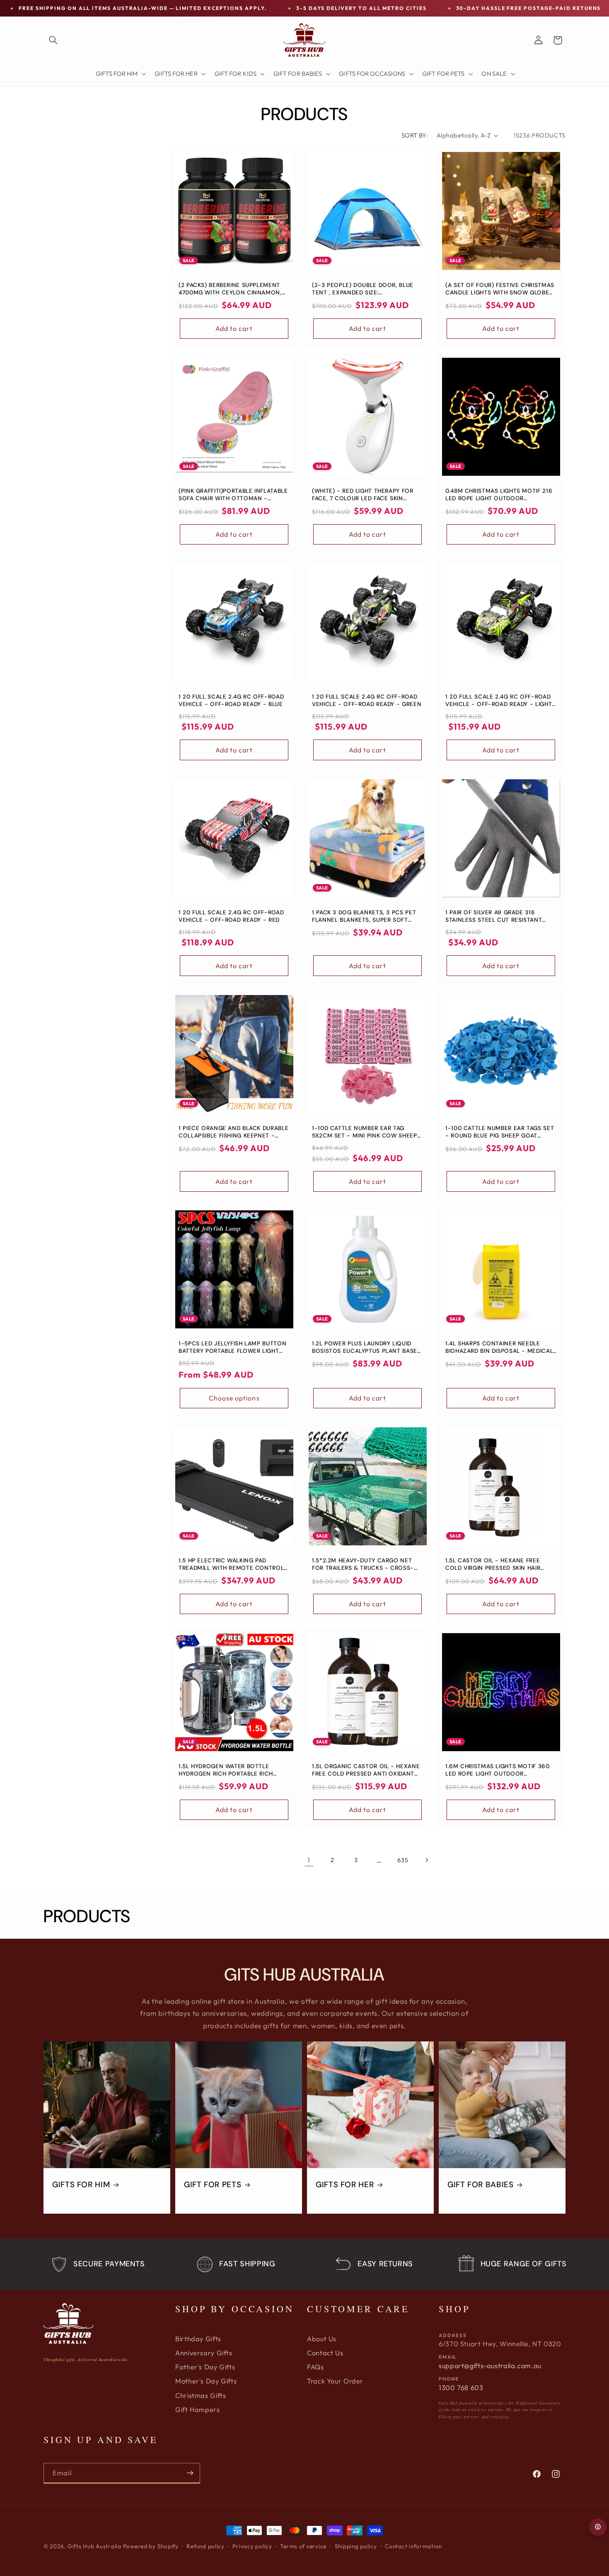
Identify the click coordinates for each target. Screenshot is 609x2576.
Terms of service (303, 2546)
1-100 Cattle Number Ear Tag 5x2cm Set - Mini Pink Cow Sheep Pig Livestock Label (365, 1132)
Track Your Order (335, 2381)
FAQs (315, 2367)
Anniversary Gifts (204, 2353)
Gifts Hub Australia (94, 2546)
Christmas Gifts (201, 2395)
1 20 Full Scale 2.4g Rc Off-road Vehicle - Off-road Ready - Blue (231, 701)
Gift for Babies (480, 2185)
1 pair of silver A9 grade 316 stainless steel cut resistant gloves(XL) (494, 916)
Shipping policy (356, 2546)
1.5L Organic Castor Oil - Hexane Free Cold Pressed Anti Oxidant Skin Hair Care (366, 1770)
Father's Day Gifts (205, 2367)
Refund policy (205, 2546)
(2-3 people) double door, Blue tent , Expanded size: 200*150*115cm (363, 289)
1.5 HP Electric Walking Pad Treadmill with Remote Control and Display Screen (231, 1564)
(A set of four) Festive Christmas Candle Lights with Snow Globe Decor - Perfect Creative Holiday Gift (500, 289)
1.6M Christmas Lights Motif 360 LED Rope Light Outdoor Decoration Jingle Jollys (498, 1770)
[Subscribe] (190, 2473)
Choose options (234, 1398)
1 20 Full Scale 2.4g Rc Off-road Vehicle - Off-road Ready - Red (231, 916)
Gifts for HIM (81, 2185)
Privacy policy (252, 2546)
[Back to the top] (598, 2527)
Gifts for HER (345, 2185)
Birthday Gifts (198, 2339)
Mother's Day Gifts (206, 2381)
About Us (322, 2339)
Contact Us (325, 2353)
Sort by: (415, 135)
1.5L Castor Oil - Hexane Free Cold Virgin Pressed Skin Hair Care (493, 1564)
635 (403, 1860)
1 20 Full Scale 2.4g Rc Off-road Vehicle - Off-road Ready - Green (367, 701)
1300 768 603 (461, 2388)
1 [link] (309, 1860)
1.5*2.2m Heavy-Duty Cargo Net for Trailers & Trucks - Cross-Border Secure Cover (363, 1564)
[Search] (53, 40)
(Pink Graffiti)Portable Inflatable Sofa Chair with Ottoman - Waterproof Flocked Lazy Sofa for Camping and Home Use (233, 495)
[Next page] (426, 1860)
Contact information (413, 2546)
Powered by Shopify (151, 2546)
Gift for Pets (213, 2185)
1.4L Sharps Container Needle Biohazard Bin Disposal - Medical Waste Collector (499, 1348)
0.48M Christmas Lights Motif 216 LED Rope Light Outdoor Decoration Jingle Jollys (499, 495)
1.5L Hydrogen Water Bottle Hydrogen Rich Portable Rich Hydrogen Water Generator (226, 1770)
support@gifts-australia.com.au (490, 2366)
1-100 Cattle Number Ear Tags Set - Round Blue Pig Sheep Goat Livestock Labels (500, 1132)
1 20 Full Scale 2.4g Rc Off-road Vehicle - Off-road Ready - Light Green (499, 701)
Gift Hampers (198, 2410)
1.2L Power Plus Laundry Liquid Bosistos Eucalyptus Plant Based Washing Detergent (367, 1348)
